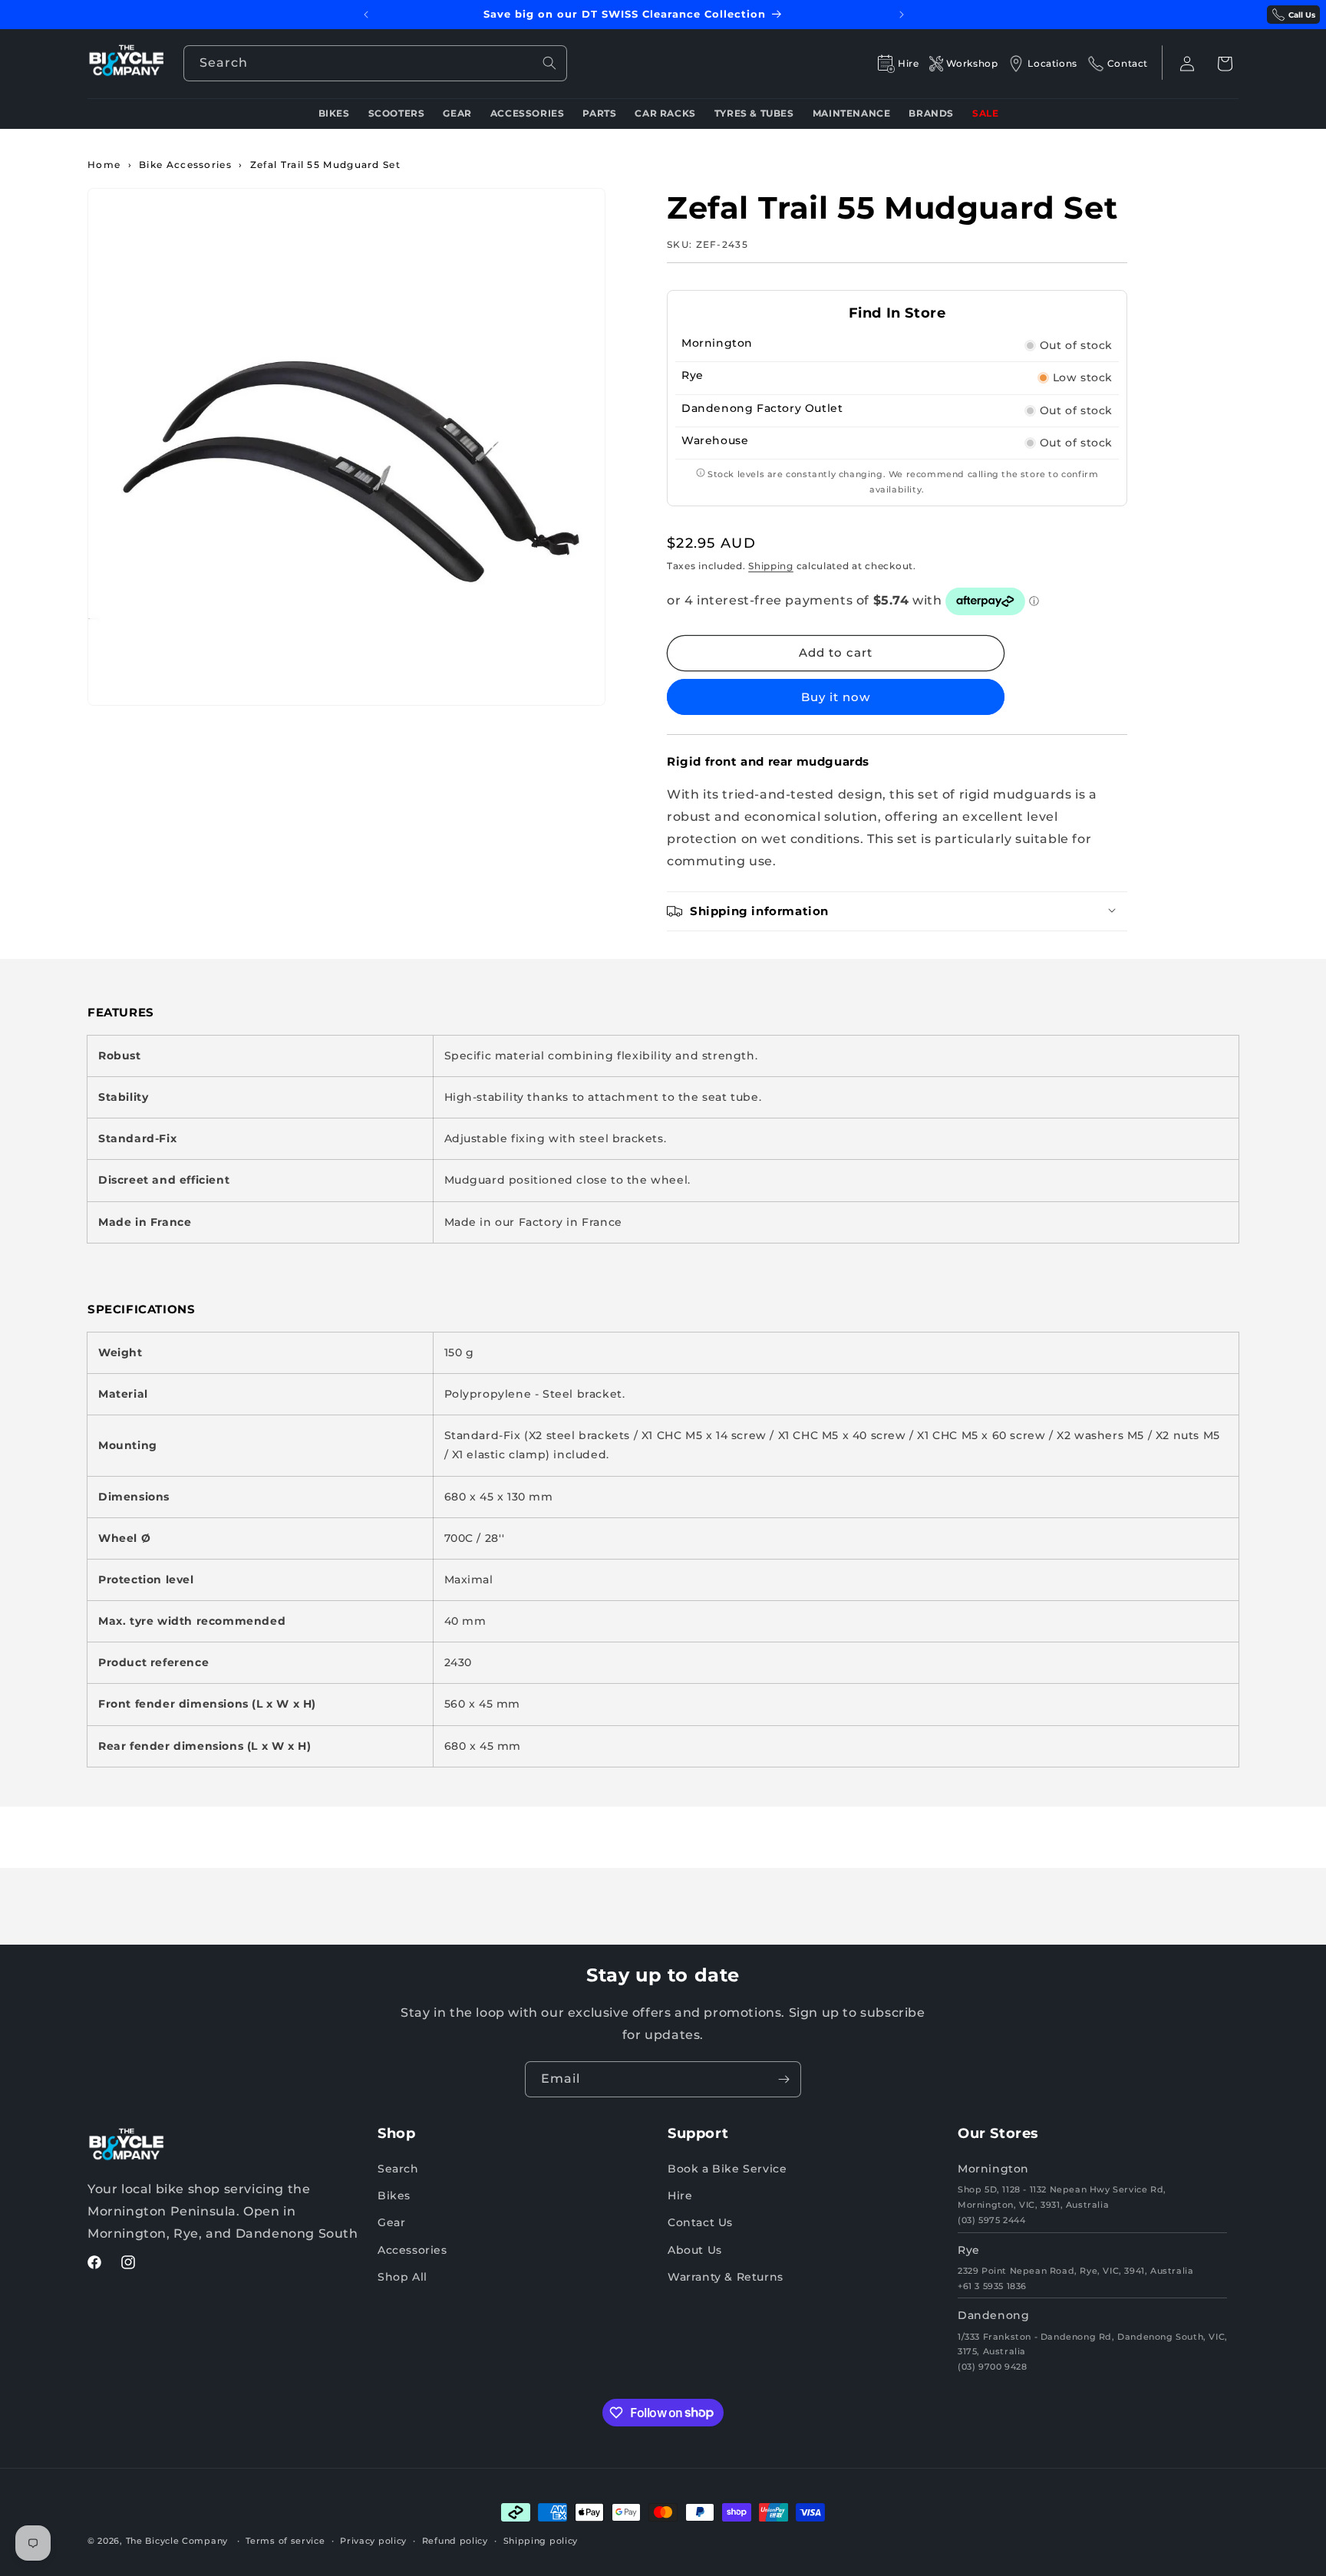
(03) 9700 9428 (992, 2367)
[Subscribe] (783, 2079)
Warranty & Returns (726, 2277)
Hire (680, 2196)
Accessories (412, 2250)
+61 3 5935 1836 (992, 2286)
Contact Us (700, 2223)
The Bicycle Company (177, 2541)
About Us (695, 2250)
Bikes (394, 2196)
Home (104, 165)
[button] (1225, 64)
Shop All (402, 2277)
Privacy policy (373, 2540)
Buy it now (836, 697)
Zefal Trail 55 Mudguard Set (325, 165)
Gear (391, 2223)
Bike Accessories (185, 165)
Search (398, 2169)
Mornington (993, 2169)
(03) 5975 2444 (991, 2220)
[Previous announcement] (366, 15)
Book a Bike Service (727, 2169)
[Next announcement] (902, 15)
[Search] (549, 63)
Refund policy (455, 2540)
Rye (969, 2250)
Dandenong (993, 2316)
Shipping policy (541, 2540)
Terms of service (285, 2540)
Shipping (771, 566)
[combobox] (375, 63)
